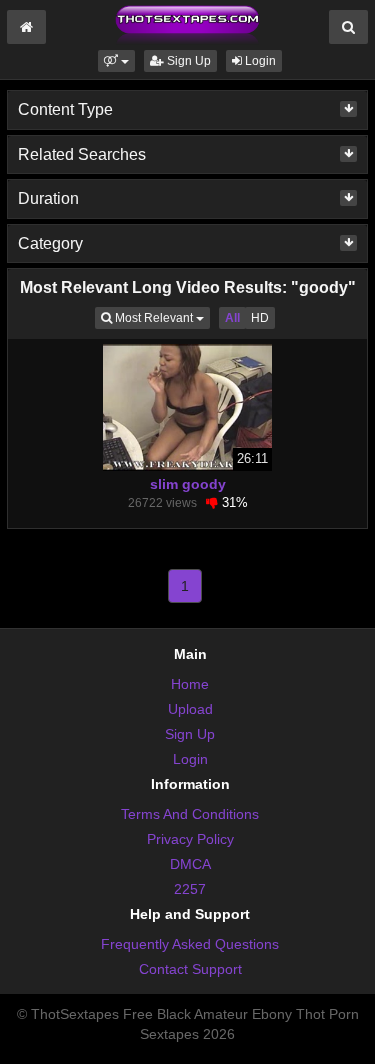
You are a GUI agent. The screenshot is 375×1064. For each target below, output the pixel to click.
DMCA (190, 864)
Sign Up (187, 61)
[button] (116, 61)
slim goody (188, 484)
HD (260, 318)
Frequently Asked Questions (190, 944)
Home (190, 684)
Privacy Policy (190, 839)
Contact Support (190, 969)
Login (259, 61)
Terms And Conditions (190, 814)
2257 (190, 889)
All (232, 318)
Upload (190, 709)
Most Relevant (161, 317)
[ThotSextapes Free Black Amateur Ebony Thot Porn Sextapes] (187, 24)
